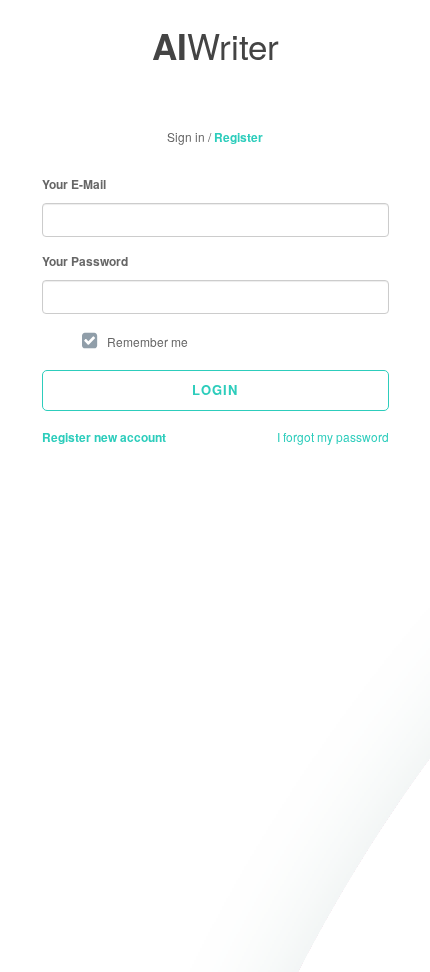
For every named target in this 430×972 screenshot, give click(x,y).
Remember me (147, 341)
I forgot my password (333, 436)
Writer (215, 45)
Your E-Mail (74, 184)
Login (215, 389)
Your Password (85, 261)
